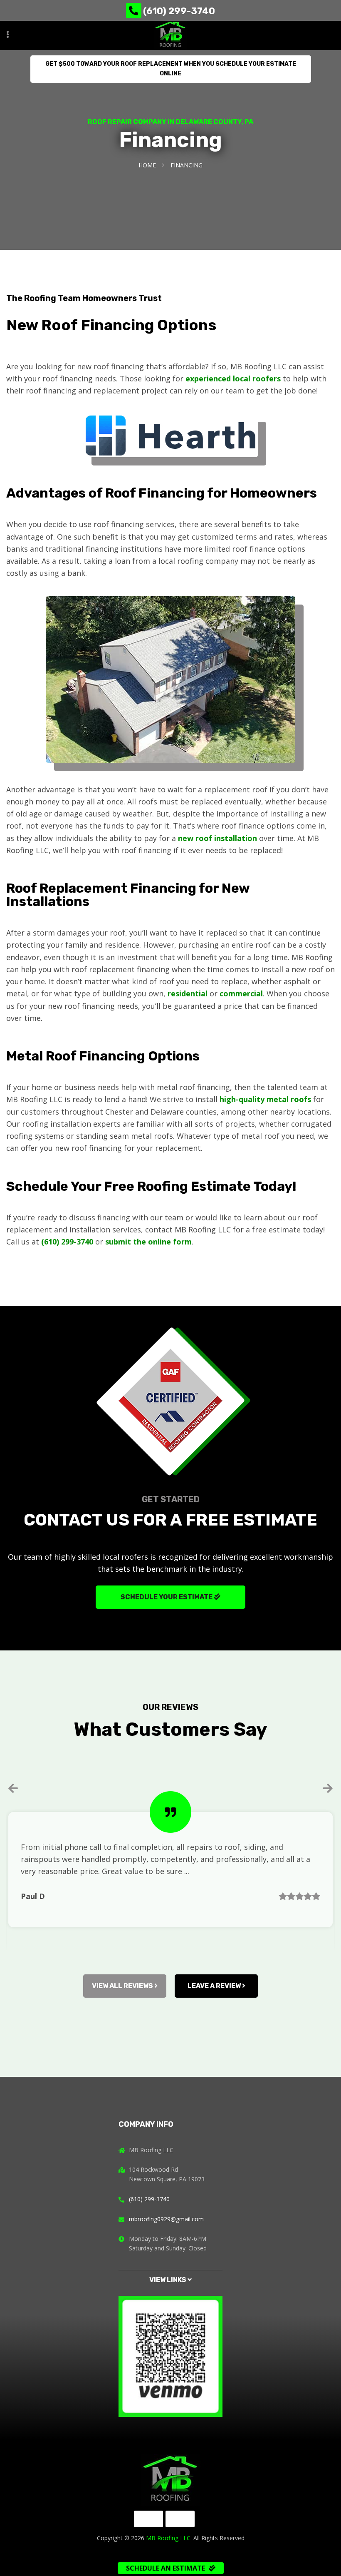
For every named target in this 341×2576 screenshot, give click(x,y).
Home (147, 165)
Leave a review (215, 1986)
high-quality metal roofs (265, 1099)
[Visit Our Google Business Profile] (180, 2519)
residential (188, 993)
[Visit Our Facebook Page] (148, 2519)
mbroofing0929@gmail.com (166, 2219)
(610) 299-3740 (179, 11)
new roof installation (217, 838)
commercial (241, 993)
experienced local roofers (233, 378)
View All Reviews (123, 1986)
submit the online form (148, 1242)
